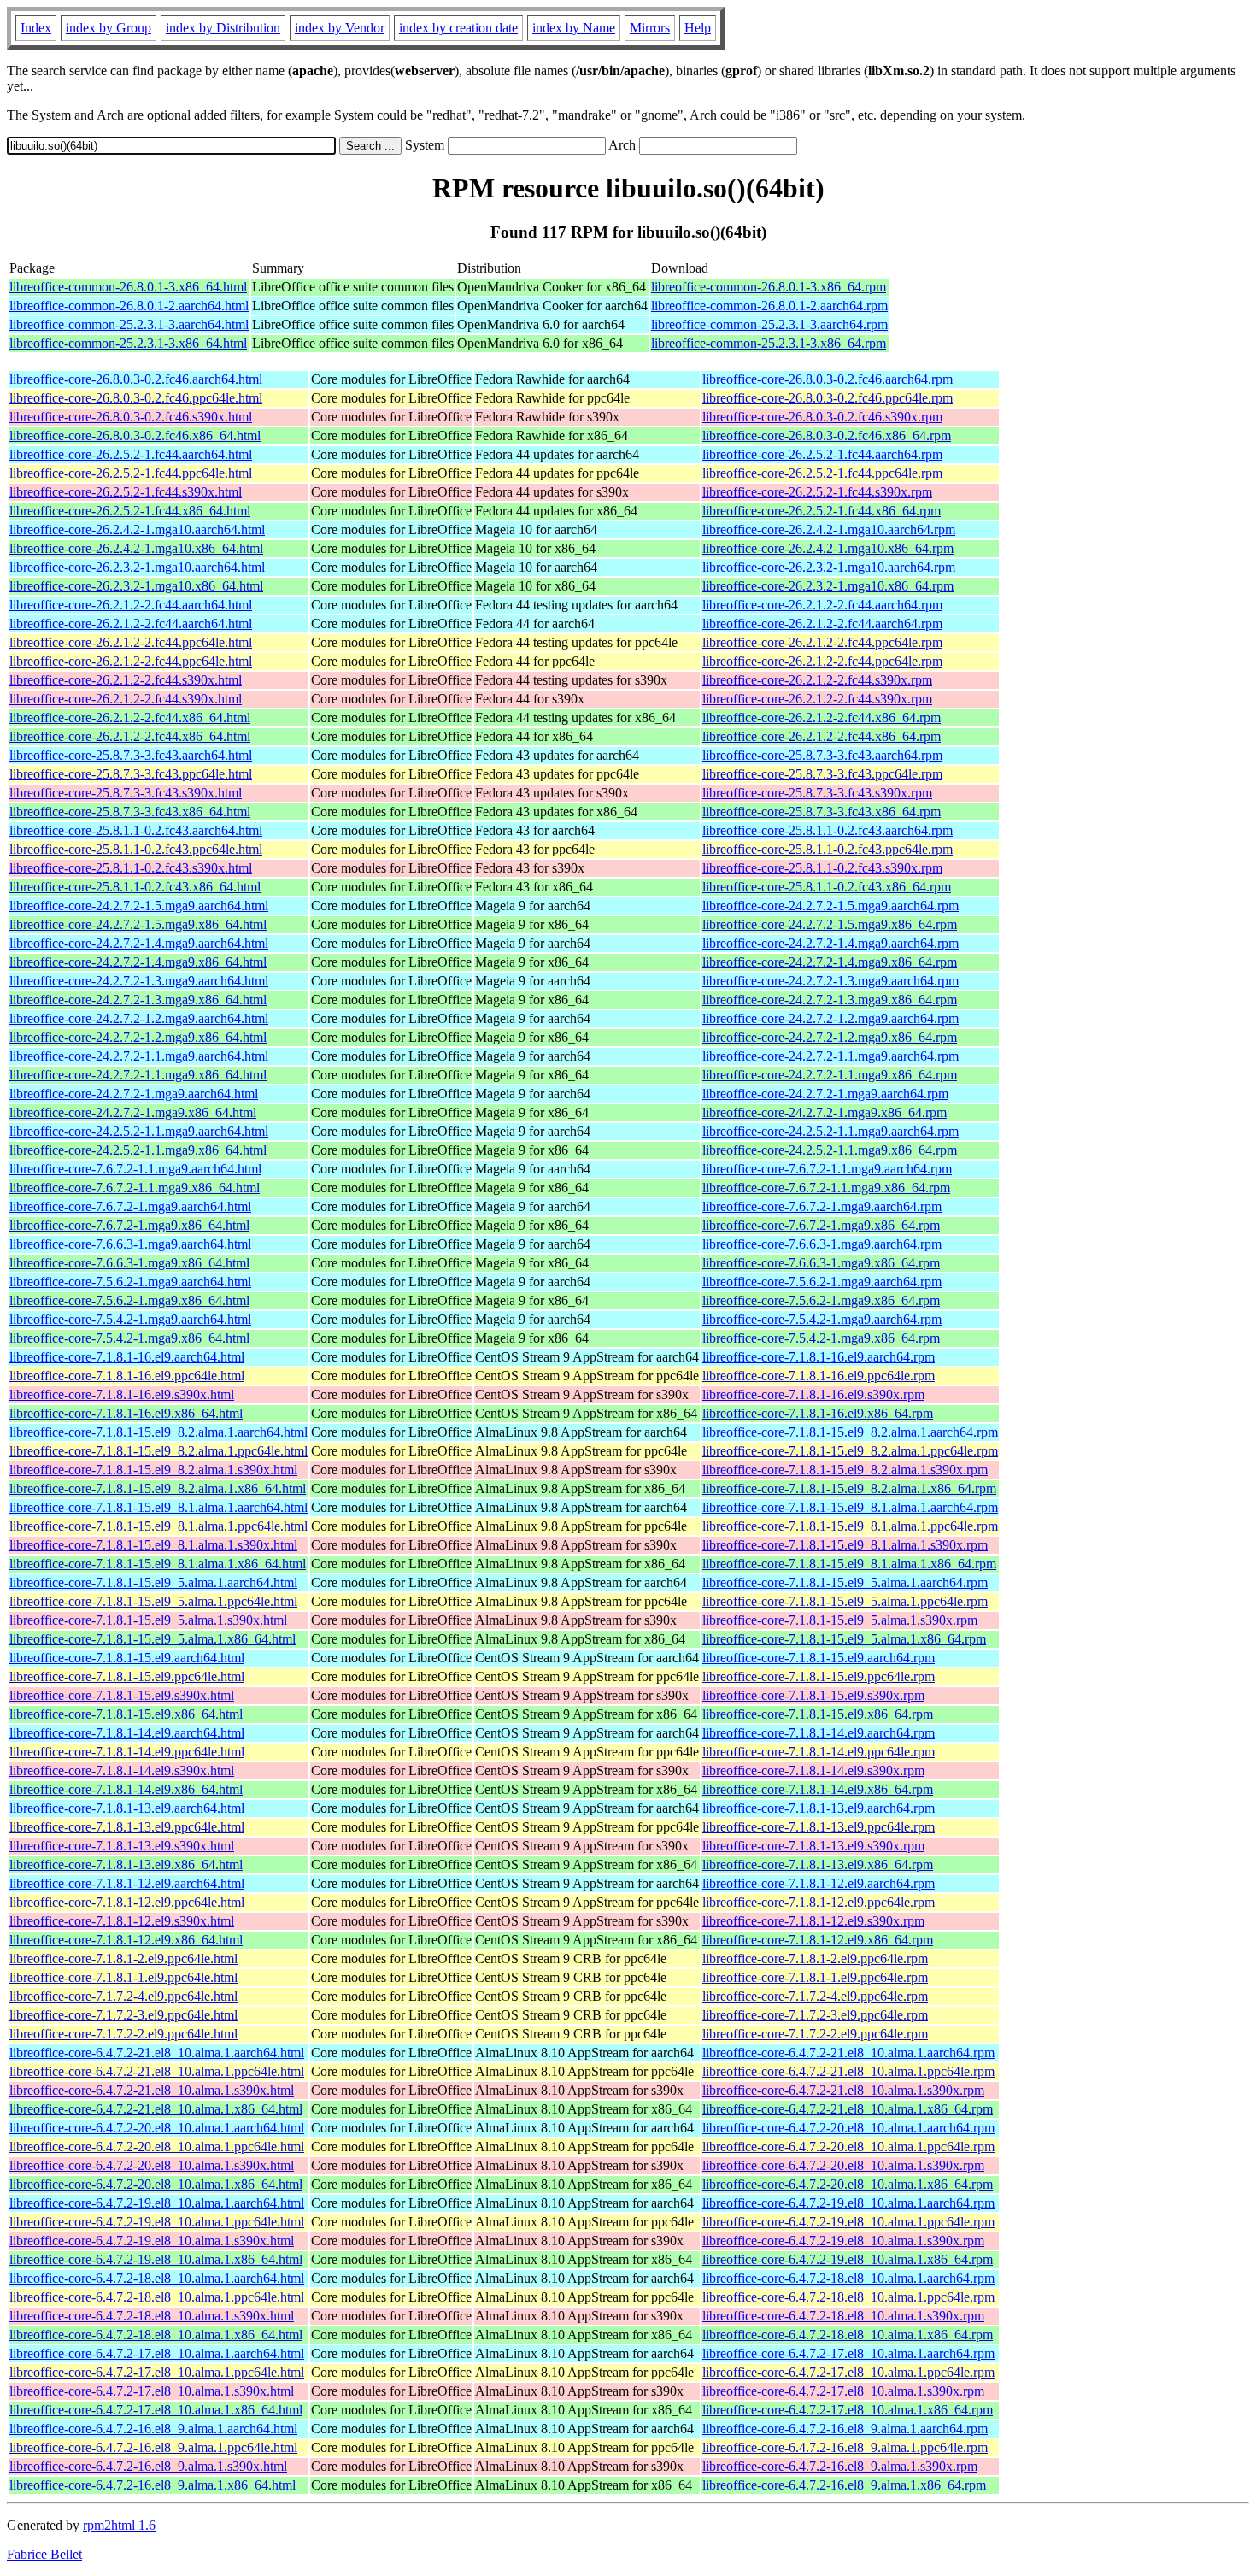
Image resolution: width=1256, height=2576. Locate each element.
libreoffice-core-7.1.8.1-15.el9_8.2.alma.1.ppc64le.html (158, 1451)
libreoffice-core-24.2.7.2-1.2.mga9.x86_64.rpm (830, 1037)
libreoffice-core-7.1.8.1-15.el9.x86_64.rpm (818, 1714)
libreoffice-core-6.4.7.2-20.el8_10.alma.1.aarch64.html (157, 2128)
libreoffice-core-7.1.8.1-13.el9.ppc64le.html (127, 1827)
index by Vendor (340, 28)
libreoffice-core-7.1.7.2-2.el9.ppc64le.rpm (815, 2034)
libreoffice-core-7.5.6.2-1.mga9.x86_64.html (129, 1300)
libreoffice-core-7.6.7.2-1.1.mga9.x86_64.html (135, 1188)
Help (698, 28)
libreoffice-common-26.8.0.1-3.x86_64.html (128, 287)
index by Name (574, 28)
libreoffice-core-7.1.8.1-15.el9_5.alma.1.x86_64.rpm (844, 1639)
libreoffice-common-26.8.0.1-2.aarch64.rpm (769, 306)
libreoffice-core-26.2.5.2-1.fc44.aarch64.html (131, 454)
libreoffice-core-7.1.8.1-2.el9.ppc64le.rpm (815, 1958)
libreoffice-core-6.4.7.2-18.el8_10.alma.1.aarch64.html (157, 2278)
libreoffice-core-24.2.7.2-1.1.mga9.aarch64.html (139, 1056)
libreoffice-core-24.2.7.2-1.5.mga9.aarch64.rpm (830, 906)
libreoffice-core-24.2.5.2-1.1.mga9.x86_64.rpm (830, 1150)
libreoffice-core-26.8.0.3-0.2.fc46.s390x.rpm (822, 417)
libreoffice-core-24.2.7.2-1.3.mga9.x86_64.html (138, 1000)
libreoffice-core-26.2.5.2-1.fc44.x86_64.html (130, 511)
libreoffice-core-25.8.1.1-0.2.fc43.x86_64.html (135, 887)
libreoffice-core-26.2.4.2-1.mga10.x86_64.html (136, 548)
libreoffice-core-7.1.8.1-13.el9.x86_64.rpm (818, 1864)
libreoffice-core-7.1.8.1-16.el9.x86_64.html (126, 1413)
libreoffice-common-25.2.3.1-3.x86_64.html (128, 343)
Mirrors (650, 28)
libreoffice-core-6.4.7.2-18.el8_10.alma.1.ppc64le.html (157, 2297)
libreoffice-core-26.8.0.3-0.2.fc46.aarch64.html (136, 379)
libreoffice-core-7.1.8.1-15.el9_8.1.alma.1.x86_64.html (158, 1564)
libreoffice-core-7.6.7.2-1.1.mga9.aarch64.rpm (827, 1169)
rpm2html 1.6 (119, 2525)
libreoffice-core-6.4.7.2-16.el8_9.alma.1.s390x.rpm (840, 2466)
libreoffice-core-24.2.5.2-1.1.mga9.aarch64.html (139, 1131)
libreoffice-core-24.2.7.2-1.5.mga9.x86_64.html (138, 924)
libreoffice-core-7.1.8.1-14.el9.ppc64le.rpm (819, 1752)
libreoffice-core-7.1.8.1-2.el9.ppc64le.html (123, 1958)
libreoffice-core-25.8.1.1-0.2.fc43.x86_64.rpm (827, 887)
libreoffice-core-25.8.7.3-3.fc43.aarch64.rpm (822, 755)
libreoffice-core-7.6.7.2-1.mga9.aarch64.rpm (822, 1206)
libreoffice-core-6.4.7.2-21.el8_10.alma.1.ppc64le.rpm (848, 2071)
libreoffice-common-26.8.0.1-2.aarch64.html (129, 306)
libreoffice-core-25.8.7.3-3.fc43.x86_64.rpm (822, 812)
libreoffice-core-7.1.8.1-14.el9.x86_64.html (126, 1789)
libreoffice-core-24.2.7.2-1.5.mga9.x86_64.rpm (830, 924)
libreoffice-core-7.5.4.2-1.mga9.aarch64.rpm (822, 1319)
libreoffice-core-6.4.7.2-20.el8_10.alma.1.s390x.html (152, 2165)
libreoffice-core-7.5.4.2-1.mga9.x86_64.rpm (821, 1338)
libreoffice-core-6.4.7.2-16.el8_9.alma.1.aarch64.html (153, 2429)
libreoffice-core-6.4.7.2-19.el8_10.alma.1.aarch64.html (157, 2203)
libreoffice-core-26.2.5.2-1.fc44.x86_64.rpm (822, 511)
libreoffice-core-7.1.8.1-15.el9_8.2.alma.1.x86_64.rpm (849, 1488)
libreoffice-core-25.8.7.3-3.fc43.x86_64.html (130, 812)
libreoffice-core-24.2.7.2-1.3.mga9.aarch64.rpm (830, 981)
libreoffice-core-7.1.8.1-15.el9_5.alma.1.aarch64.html (153, 1582)
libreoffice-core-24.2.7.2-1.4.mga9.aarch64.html (139, 943)
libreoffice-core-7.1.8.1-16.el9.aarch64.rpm (819, 1357)
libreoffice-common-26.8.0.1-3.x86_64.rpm (769, 287)
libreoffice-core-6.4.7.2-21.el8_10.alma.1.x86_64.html (156, 2109)
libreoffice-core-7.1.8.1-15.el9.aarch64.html (127, 1658)
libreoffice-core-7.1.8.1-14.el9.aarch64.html (127, 1733)
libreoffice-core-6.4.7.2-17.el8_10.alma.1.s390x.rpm (843, 2391)
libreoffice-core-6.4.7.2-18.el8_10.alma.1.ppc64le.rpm (848, 2297)
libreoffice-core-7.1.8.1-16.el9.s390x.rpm (813, 1394)
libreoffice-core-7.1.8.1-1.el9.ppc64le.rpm (815, 1977)
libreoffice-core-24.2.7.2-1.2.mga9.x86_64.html (138, 1037)
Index (36, 28)
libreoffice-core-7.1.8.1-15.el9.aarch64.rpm (819, 1658)
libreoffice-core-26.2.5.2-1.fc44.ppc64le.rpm (822, 473)
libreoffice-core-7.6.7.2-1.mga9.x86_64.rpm (821, 1225)
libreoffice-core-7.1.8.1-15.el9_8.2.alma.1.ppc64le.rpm (850, 1451)
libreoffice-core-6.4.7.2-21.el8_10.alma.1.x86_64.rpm (848, 2109)
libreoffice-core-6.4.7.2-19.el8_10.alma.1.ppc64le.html (157, 2222)
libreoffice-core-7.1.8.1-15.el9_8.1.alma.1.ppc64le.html (158, 1526)
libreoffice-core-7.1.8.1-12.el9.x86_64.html (126, 1940)
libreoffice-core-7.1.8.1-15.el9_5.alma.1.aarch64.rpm (845, 1582)
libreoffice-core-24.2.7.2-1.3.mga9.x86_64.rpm (830, 1000)
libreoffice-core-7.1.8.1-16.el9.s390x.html (122, 1394)
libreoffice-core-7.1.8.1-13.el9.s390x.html (122, 1846)
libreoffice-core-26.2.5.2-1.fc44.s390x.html (126, 492)
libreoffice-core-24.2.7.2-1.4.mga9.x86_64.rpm (830, 962)
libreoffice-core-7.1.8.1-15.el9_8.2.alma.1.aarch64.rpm (850, 1432)
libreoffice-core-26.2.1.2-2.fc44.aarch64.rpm (822, 605)
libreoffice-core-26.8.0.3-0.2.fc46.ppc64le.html (136, 398)
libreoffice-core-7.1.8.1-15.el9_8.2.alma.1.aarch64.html (158, 1432)
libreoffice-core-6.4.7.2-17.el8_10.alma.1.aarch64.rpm (848, 2353)
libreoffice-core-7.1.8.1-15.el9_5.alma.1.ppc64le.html (153, 1601)
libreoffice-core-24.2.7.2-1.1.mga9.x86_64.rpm (830, 1075)
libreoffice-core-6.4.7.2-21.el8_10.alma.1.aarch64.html (157, 2053)
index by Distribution (223, 28)
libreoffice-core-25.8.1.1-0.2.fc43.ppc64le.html (136, 849)
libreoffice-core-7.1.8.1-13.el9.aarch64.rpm (819, 1808)
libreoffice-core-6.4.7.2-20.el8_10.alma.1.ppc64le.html (157, 2147)
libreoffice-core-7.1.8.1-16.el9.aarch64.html (127, 1357)
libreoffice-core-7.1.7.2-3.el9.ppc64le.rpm (815, 2015)
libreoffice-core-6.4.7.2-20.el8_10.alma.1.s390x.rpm (843, 2165)
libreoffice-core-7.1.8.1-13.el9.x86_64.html (126, 1864)
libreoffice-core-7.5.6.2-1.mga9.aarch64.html (130, 1282)
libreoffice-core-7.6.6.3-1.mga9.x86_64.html (129, 1263)
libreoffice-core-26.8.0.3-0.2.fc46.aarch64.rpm (828, 379)
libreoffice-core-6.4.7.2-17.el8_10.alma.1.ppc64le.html (157, 2372)
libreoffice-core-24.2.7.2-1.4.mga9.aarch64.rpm (830, 943)
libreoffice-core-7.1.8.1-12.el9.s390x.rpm (813, 1921)
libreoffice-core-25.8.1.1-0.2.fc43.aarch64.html (136, 830)
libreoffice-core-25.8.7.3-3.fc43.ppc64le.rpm (822, 774)
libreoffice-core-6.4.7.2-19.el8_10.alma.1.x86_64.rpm (848, 2259)
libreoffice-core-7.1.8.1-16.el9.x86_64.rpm (818, 1413)
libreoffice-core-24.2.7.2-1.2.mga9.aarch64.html (139, 1018)
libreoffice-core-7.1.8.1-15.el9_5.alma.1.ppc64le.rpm (845, 1601)
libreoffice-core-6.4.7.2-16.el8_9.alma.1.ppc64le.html (153, 2447)
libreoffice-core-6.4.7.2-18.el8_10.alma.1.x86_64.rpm (848, 2335)
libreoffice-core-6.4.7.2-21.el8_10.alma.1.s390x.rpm (843, 2090)
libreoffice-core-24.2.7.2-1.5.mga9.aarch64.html (139, 906)
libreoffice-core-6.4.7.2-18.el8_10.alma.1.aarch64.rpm (848, 2278)
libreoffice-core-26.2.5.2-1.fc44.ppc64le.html (131, 473)
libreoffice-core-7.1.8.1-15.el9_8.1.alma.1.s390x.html (153, 1545)
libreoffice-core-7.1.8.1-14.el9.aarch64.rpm (819, 1733)
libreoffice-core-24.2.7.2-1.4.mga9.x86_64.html (138, 962)
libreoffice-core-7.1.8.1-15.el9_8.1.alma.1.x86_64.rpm (849, 1564)
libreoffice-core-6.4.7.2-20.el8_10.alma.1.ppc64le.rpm (848, 2147)
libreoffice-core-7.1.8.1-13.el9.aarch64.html (127, 1808)
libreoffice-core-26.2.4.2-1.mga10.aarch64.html (137, 529)
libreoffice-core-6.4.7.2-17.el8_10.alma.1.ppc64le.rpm (848, 2372)
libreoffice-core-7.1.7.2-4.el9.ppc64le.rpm (815, 1996)
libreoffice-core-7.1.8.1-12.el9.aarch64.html (127, 1883)
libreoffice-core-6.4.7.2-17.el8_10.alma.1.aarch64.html (157, 2353)
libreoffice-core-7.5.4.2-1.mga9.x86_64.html (129, 1338)
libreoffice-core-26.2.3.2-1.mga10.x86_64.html (136, 586)
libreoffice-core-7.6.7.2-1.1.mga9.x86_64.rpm (826, 1188)
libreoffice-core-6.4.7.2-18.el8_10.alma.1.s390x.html (152, 2316)
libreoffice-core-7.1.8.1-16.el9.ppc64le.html (127, 1376)
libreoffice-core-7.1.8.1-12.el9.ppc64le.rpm (819, 1902)
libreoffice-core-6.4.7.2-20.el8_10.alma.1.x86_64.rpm (848, 2184)
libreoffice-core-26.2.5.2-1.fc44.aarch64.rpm (822, 454)
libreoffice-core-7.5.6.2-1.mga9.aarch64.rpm (822, 1282)
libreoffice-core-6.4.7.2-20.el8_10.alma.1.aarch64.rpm (848, 2128)
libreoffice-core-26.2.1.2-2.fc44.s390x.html (126, 680)
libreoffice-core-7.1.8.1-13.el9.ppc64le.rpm (819, 1827)
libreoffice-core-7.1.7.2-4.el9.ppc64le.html (123, 1996)
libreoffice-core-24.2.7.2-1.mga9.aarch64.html (134, 1094)
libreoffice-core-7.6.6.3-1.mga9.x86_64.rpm (821, 1263)
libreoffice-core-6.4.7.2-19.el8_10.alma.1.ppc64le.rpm (848, 2222)
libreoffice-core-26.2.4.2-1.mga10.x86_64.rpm (828, 548)
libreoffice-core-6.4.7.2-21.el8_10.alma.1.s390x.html (152, 2090)
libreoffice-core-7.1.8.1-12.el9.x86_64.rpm (818, 1940)
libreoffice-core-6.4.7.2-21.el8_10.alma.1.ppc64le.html (157, 2071)
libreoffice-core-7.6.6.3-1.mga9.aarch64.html (130, 1244)
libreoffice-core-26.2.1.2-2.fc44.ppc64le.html (131, 642)
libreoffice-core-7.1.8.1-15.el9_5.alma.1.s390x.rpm (840, 1620)
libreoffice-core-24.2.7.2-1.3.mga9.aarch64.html (139, 981)
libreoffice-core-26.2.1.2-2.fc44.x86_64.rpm (822, 718)
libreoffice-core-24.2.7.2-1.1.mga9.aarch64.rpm (830, 1056)
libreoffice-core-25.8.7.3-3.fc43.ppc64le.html (131, 774)
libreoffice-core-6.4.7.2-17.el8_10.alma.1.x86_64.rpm (848, 2410)
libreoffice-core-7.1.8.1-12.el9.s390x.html (122, 1921)
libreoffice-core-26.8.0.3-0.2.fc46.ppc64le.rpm (828, 398)
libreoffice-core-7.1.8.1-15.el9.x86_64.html (126, 1714)
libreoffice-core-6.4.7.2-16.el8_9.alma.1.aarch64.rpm (845, 2429)
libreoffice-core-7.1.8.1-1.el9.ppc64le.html (123, 1977)
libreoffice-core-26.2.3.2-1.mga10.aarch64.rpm (829, 567)
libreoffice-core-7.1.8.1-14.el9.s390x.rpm (813, 1770)
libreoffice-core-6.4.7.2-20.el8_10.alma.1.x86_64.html (156, 2184)
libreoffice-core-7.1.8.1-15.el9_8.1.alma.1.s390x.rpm (845, 1545)
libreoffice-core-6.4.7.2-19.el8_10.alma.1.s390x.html (152, 2241)
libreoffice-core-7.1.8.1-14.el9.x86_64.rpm (818, 1789)
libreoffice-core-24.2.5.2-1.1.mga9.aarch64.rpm (830, 1131)
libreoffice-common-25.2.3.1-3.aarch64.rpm (769, 324)
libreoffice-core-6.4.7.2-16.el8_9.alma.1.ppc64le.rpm (845, 2447)
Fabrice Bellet (44, 2554)
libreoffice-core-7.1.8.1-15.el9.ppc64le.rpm (819, 1676)
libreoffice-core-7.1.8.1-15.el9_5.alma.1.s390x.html (148, 1620)
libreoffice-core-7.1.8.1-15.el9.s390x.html (122, 1695)
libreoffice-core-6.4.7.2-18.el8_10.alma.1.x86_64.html (156, 2335)
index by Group (109, 28)
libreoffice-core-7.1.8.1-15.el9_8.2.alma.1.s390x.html (153, 1470)
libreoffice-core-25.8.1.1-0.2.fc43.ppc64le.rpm (828, 849)
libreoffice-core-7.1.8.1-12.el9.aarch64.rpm (819, 1883)
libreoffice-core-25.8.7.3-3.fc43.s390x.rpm (817, 793)
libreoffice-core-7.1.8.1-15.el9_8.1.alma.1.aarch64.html (158, 1507)
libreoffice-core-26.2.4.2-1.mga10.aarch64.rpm (829, 529)
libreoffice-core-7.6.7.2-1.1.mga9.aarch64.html (135, 1169)
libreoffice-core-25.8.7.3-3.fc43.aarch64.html (131, 755)
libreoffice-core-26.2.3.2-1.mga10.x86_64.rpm (828, 586)
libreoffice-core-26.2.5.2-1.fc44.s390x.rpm (817, 492)
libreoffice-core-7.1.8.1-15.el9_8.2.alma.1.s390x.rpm (845, 1470)
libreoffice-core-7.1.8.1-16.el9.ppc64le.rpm (819, 1376)
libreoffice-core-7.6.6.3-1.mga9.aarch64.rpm (822, 1244)
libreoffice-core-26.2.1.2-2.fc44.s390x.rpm (817, 680)
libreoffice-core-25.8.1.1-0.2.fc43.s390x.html (131, 868)
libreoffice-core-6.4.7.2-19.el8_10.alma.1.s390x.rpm (843, 2241)
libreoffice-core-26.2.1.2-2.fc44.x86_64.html (130, 718)
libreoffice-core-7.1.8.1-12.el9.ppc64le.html (127, 1902)
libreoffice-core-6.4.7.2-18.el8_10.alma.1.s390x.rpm (843, 2316)
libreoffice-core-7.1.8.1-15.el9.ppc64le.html (127, 1676)
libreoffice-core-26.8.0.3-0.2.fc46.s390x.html (131, 417)
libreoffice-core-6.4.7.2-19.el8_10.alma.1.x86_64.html (156, 2259)
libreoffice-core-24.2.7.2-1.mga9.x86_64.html (133, 1112)
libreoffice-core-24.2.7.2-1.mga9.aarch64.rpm (825, 1094)
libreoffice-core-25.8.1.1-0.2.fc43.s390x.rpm (822, 868)
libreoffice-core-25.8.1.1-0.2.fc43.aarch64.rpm (828, 830)
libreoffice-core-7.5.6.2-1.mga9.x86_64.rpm (821, 1300)
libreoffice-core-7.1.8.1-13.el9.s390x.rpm (813, 1846)
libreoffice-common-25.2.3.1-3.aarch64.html (129, 324)
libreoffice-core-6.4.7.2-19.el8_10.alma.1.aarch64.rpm (848, 2203)
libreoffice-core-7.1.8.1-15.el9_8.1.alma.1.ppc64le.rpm (850, 1526)
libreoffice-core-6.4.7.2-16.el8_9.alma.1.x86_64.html (153, 2485)
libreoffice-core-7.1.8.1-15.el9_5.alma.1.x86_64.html (153, 1639)
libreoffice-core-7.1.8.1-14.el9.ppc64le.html (127, 1752)
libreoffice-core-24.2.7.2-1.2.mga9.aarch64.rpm (830, 1018)
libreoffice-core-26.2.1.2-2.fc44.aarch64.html (131, 605)
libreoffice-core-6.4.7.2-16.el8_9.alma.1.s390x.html (148, 2466)
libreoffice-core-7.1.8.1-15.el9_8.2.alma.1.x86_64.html (158, 1488)
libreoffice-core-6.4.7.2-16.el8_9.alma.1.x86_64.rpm (844, 2485)
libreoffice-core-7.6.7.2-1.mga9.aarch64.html (130, 1206)
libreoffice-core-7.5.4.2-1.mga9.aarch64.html (130, 1319)
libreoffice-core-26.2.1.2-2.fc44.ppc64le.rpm (822, 642)
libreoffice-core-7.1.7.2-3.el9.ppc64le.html (123, 2015)
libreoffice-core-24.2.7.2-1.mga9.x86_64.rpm (825, 1112)
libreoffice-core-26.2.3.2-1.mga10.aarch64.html (137, 567)
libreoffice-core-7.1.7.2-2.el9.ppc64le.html (123, 2034)
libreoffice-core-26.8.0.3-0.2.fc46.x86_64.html (135, 435)
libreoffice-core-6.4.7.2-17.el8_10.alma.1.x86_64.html (156, 2410)
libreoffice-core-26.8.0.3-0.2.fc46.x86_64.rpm (827, 435)
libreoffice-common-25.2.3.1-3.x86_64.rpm (769, 343)
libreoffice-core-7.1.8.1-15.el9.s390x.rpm (813, 1695)
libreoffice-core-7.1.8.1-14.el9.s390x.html (122, 1770)
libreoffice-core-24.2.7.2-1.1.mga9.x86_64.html (138, 1075)
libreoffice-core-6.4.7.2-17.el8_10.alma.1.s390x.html (152, 2391)
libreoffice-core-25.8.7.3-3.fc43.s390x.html (126, 793)
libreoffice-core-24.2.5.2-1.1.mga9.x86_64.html (138, 1150)
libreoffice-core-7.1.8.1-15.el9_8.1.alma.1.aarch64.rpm (850, 1507)
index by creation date (458, 28)
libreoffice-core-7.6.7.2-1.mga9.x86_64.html (129, 1225)
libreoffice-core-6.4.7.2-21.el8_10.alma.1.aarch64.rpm (848, 2053)
